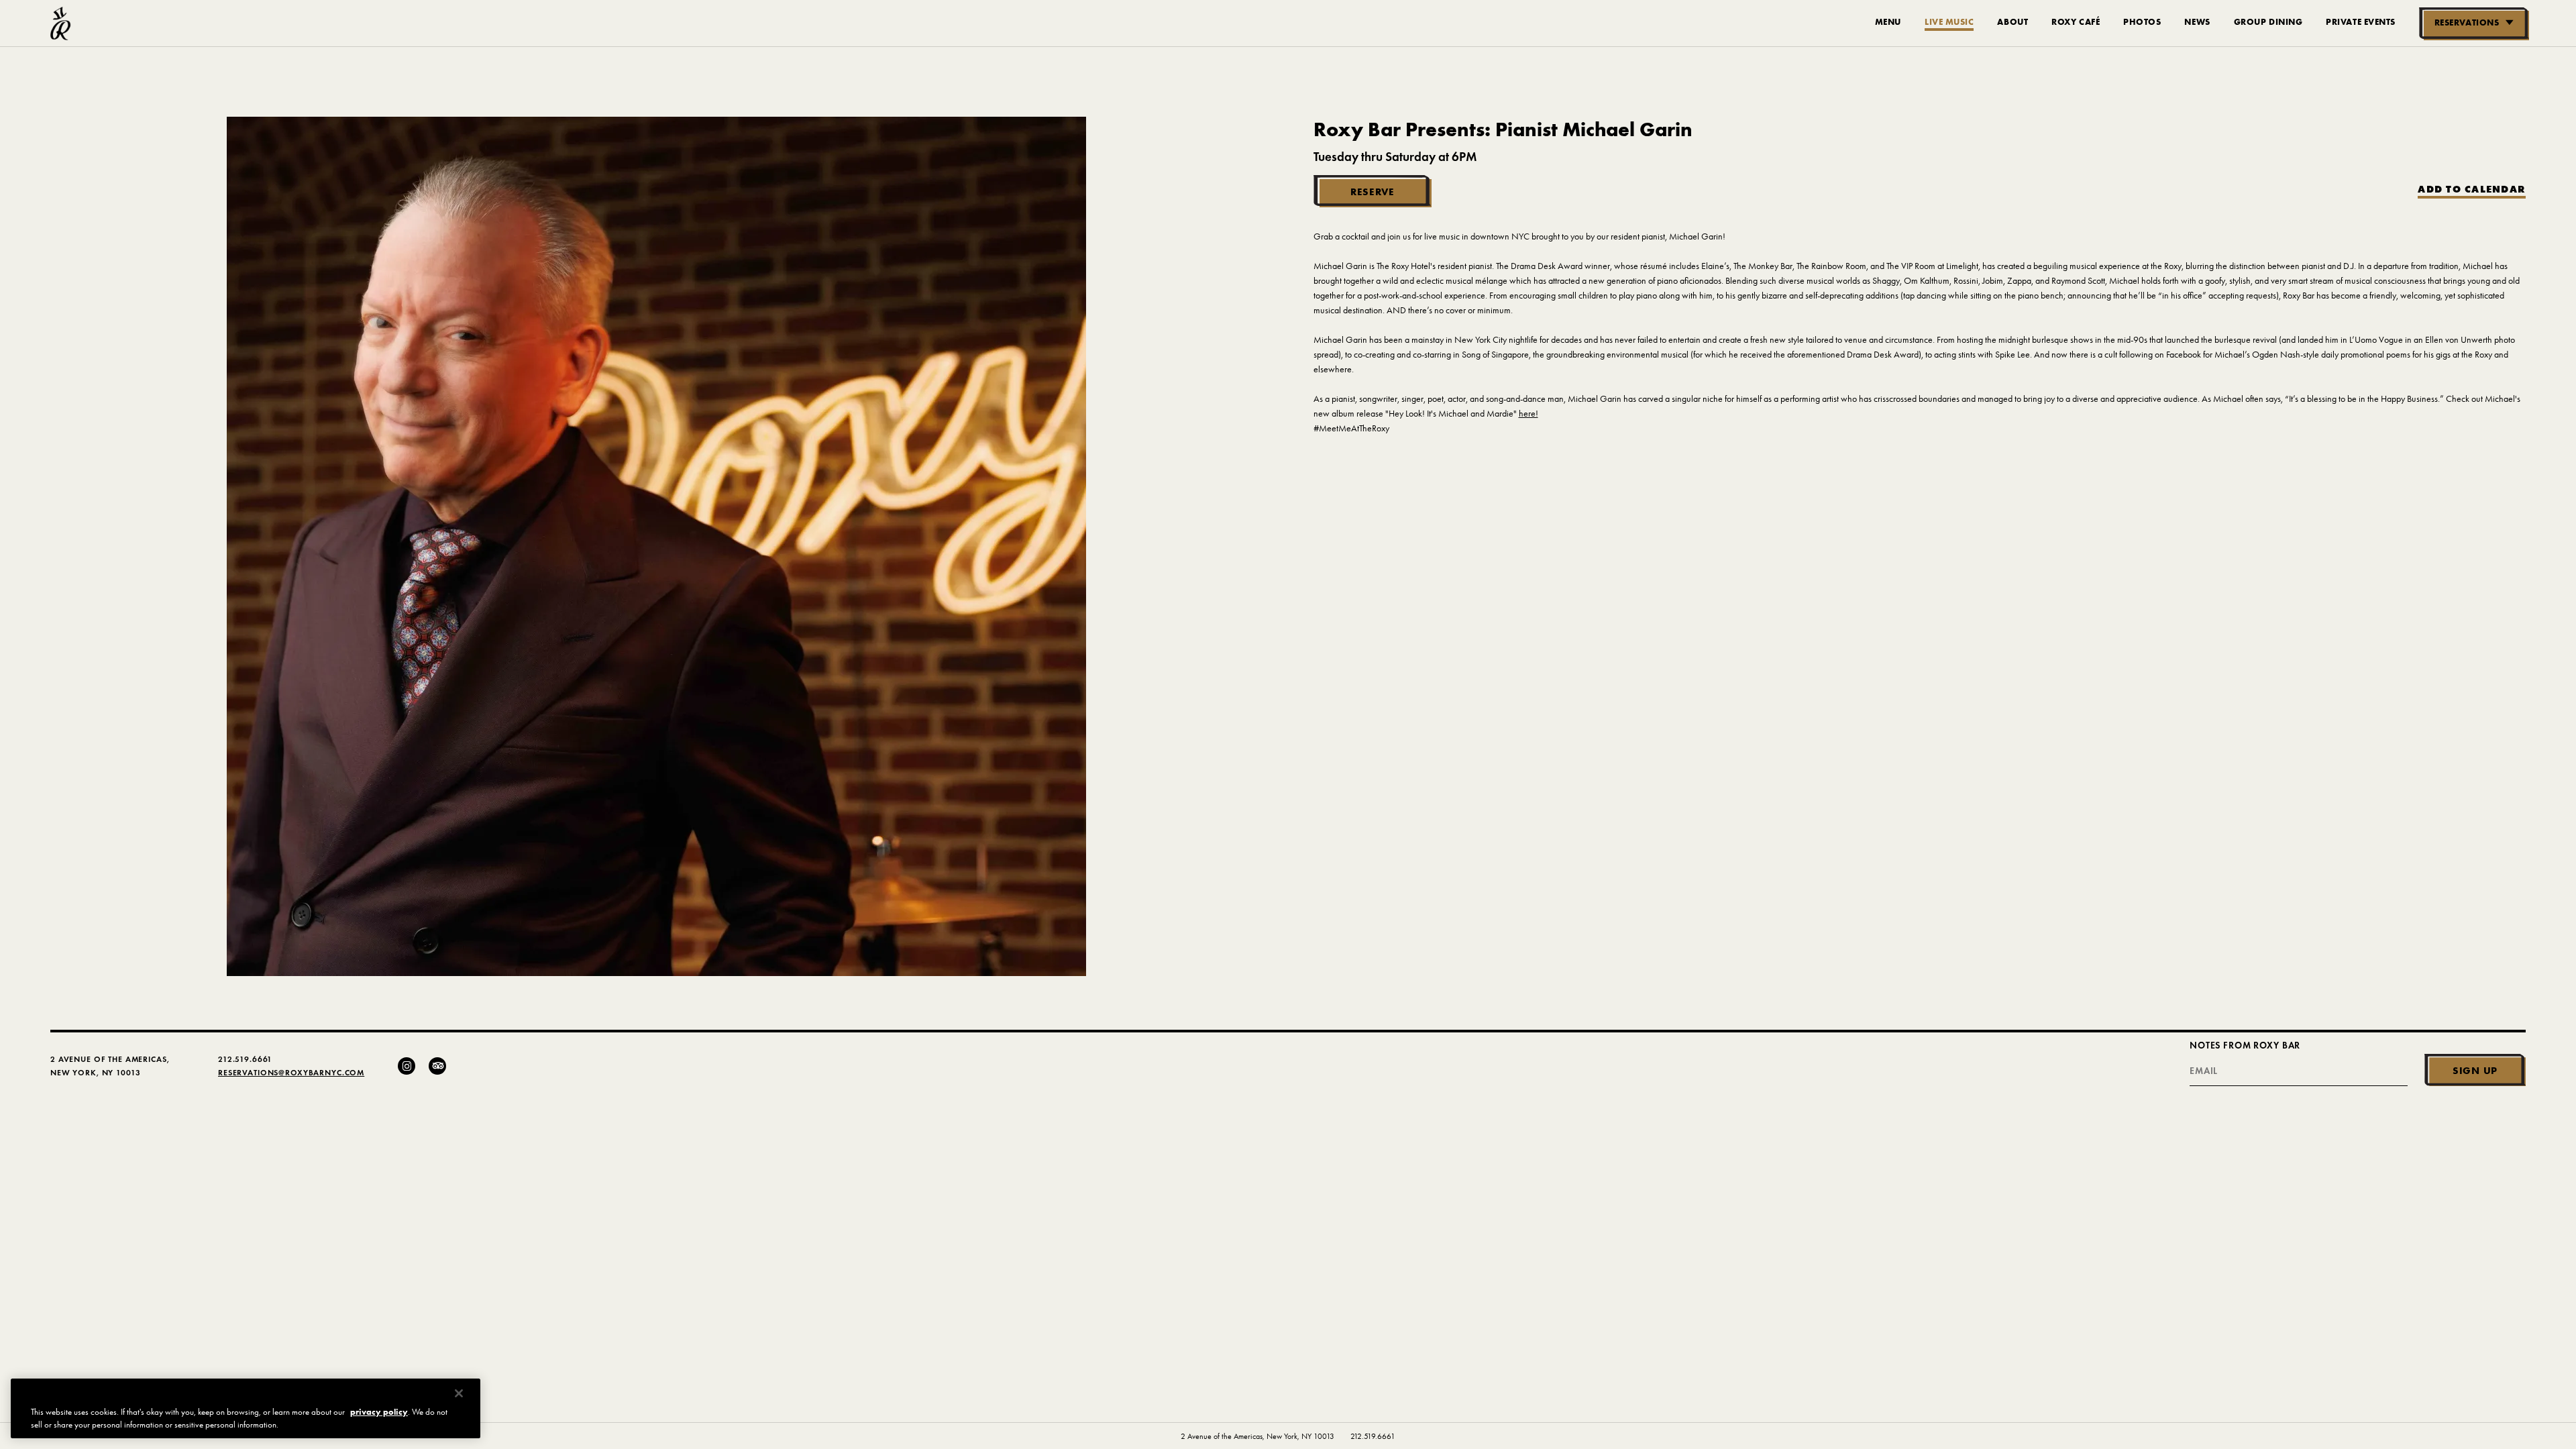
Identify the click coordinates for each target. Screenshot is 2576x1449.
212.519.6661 (1373, 1436)
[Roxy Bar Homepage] (61, 23)
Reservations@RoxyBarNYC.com (291, 1072)
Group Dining (2268, 21)
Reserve (1373, 192)
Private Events (2361, 21)
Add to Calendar (2472, 190)
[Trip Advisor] (437, 1066)
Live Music (1949, 21)
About (2012, 21)
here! (1528, 414)
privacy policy (379, 1412)
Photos (2142, 21)
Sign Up (2475, 1070)
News (2197, 21)
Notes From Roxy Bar (2245, 1045)
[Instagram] (407, 1066)
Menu (1888, 21)
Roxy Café (2076, 21)
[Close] (459, 1393)
